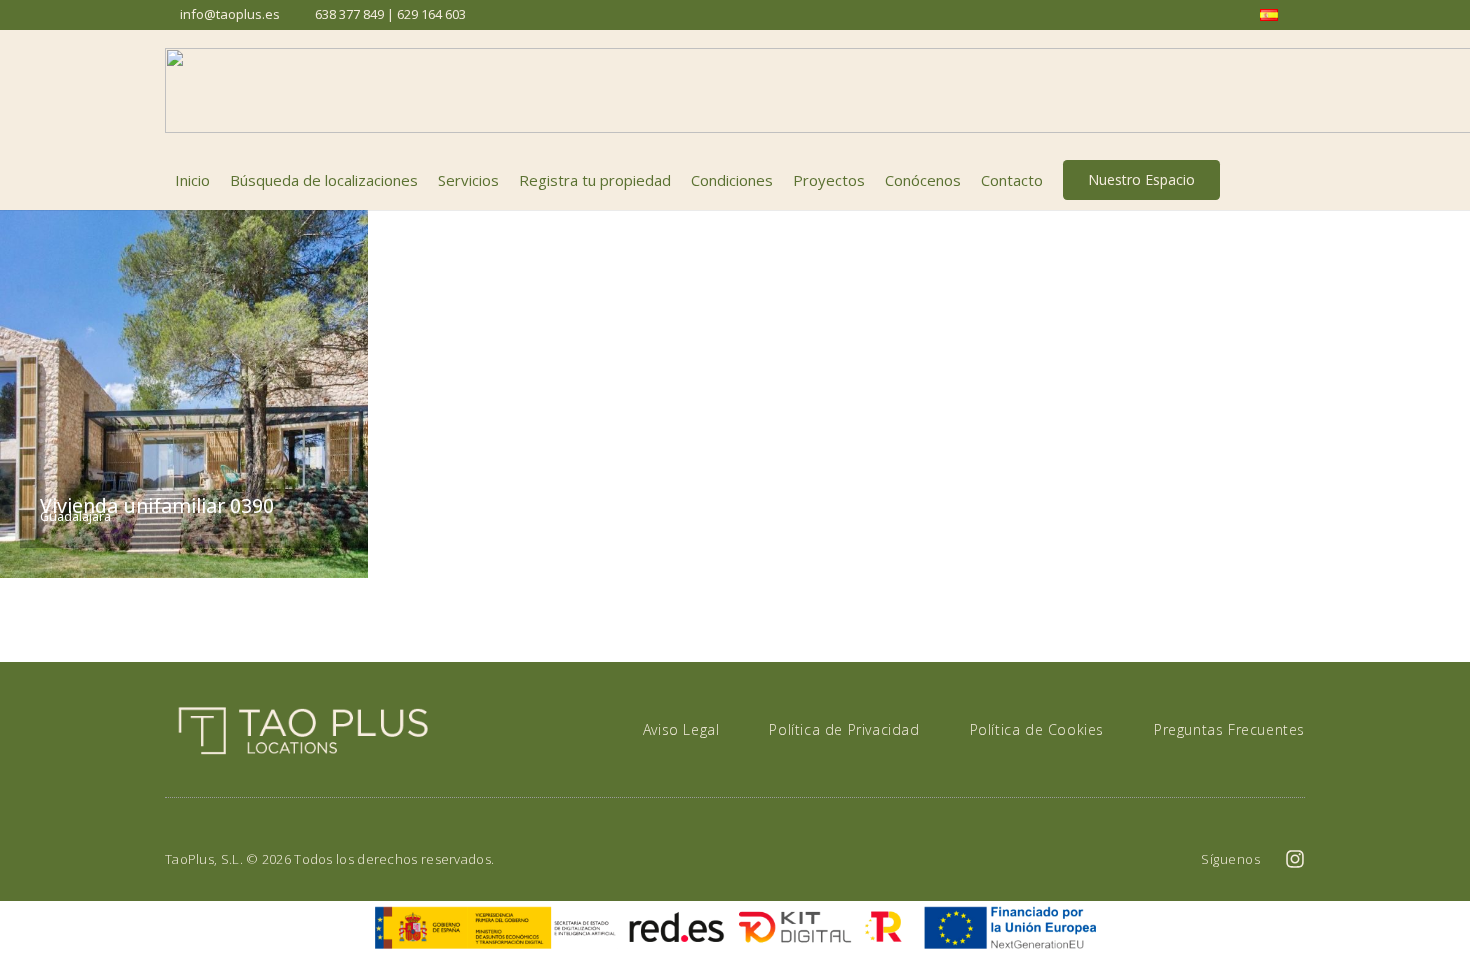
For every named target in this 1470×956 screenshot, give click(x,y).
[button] (1294, 180)
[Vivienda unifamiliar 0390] (184, 394)
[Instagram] (1295, 859)
